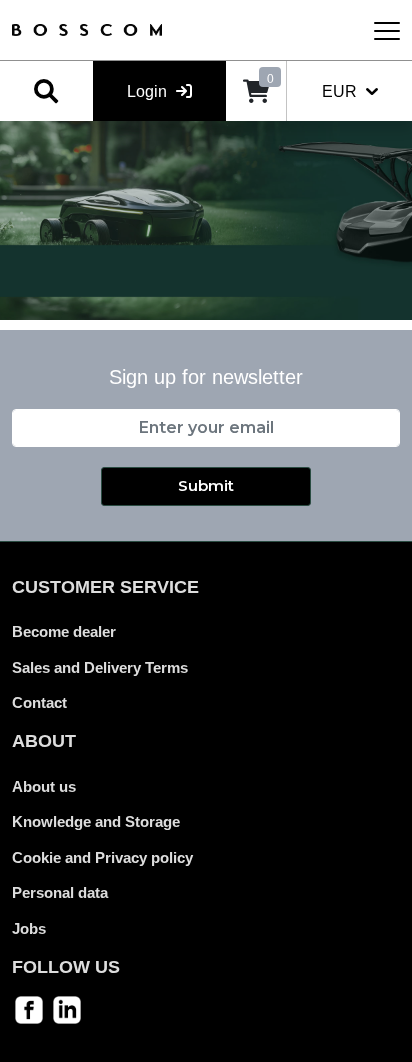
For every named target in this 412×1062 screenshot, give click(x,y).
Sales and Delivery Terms (100, 667)
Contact (39, 702)
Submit (206, 485)
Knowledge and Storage (96, 821)
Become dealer (64, 631)
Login (149, 91)
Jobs (29, 928)
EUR (341, 91)
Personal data (60, 892)
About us (44, 786)
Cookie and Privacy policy (102, 857)
